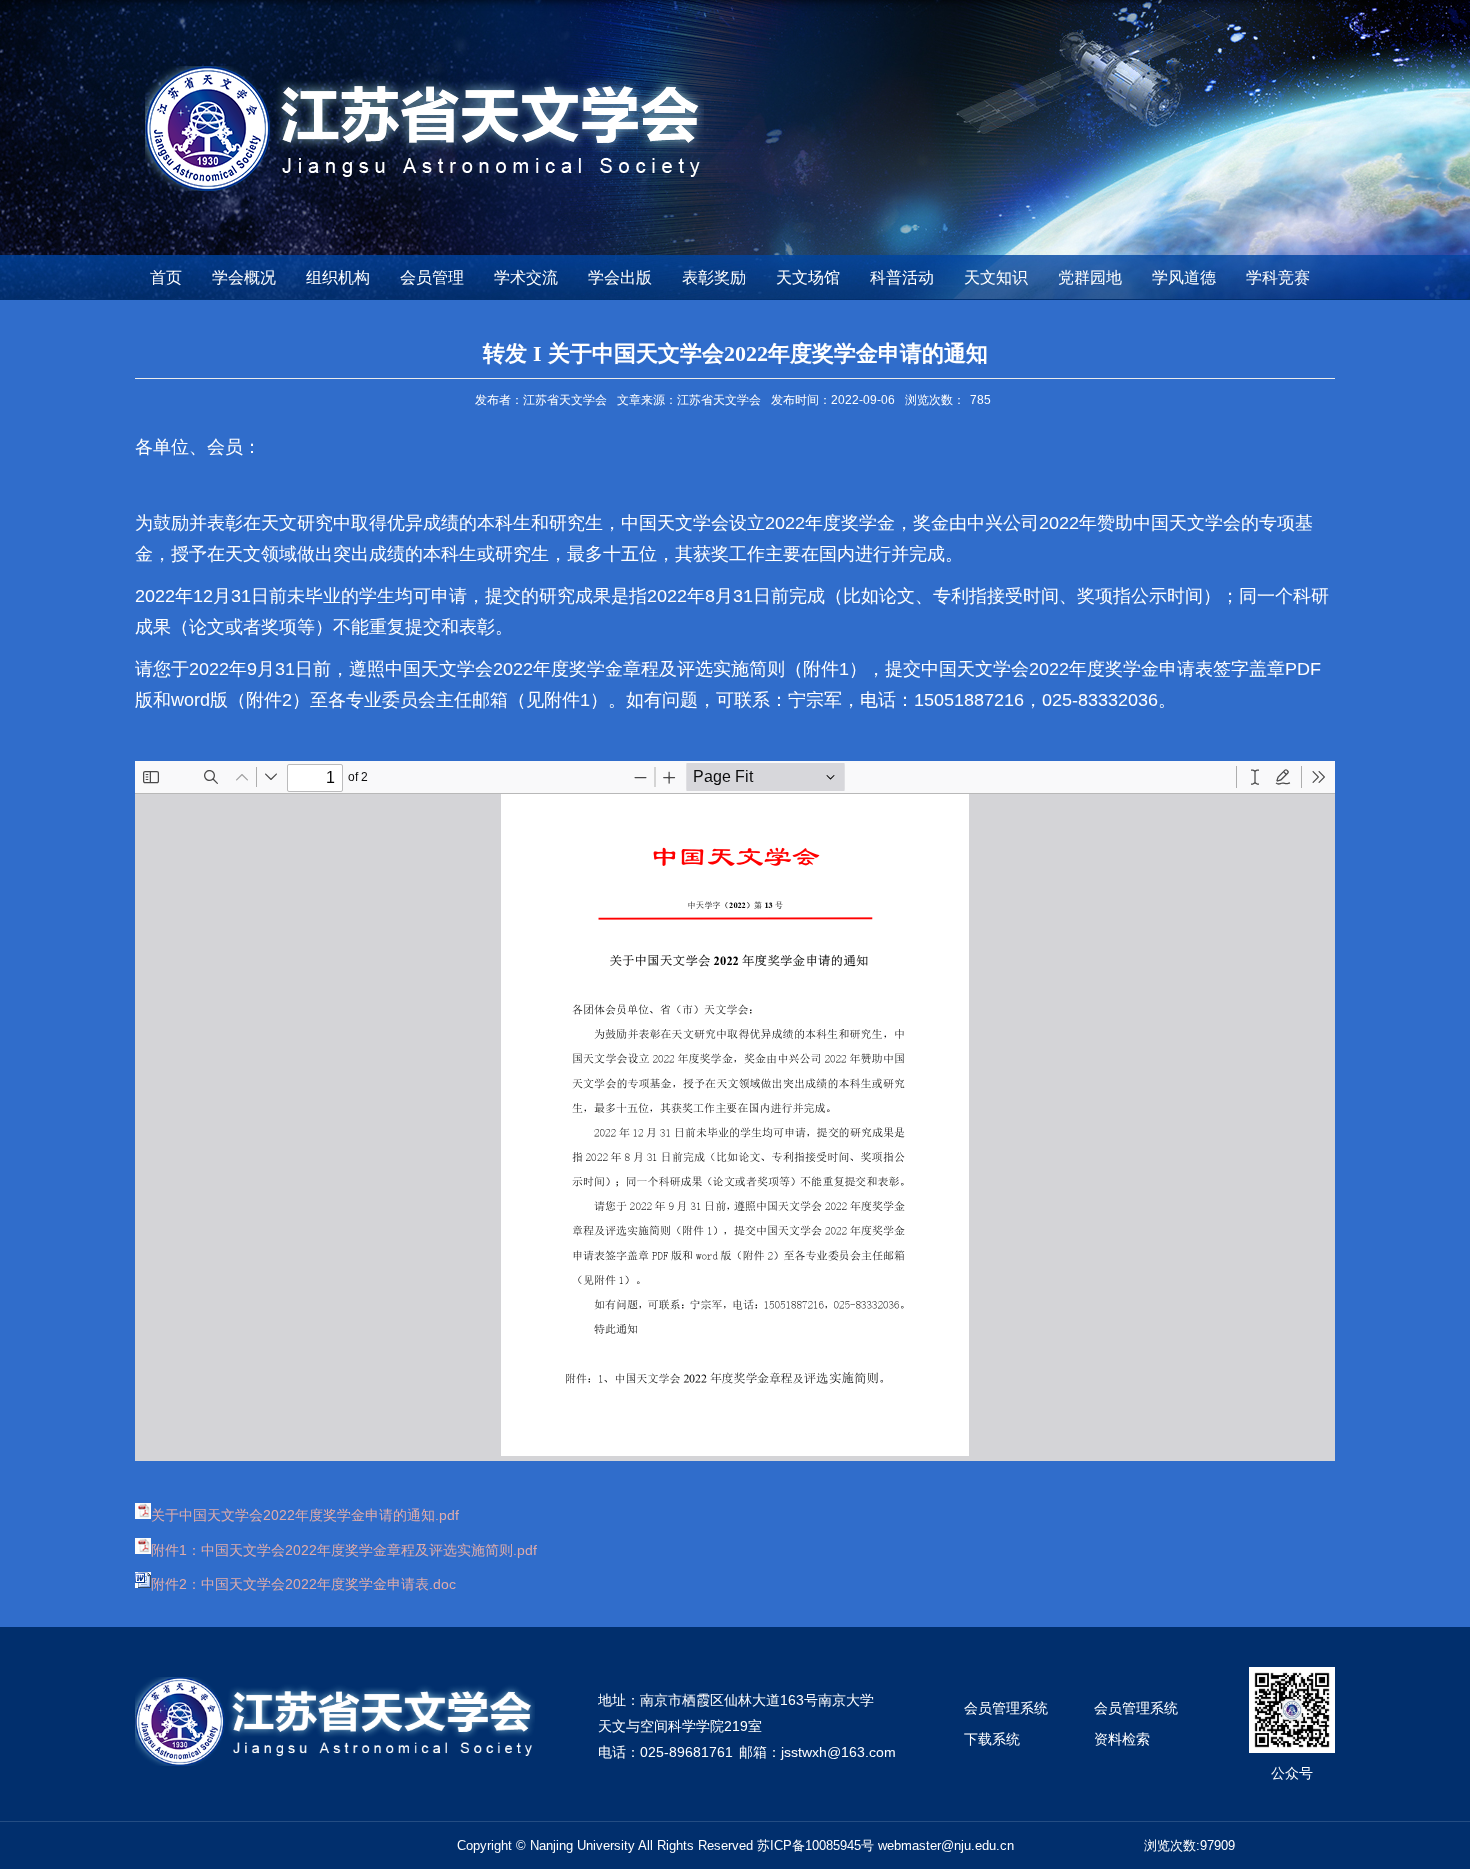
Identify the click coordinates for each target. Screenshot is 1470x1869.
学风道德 (1184, 277)
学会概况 (244, 277)
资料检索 (1122, 1739)
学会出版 (620, 277)
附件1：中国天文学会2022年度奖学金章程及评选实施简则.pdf (344, 1550)
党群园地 (1090, 277)
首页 (166, 277)
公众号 (1292, 1773)
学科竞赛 (1278, 277)
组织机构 (338, 277)
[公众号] (1292, 1673)
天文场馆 (808, 277)
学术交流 (526, 277)
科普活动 (902, 277)
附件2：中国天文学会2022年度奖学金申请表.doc (303, 1584)
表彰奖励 (714, 277)
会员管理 (432, 277)
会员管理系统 (1006, 1708)
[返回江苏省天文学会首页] (424, 72)
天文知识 (996, 277)
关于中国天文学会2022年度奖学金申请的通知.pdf (305, 1515)
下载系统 (992, 1739)
